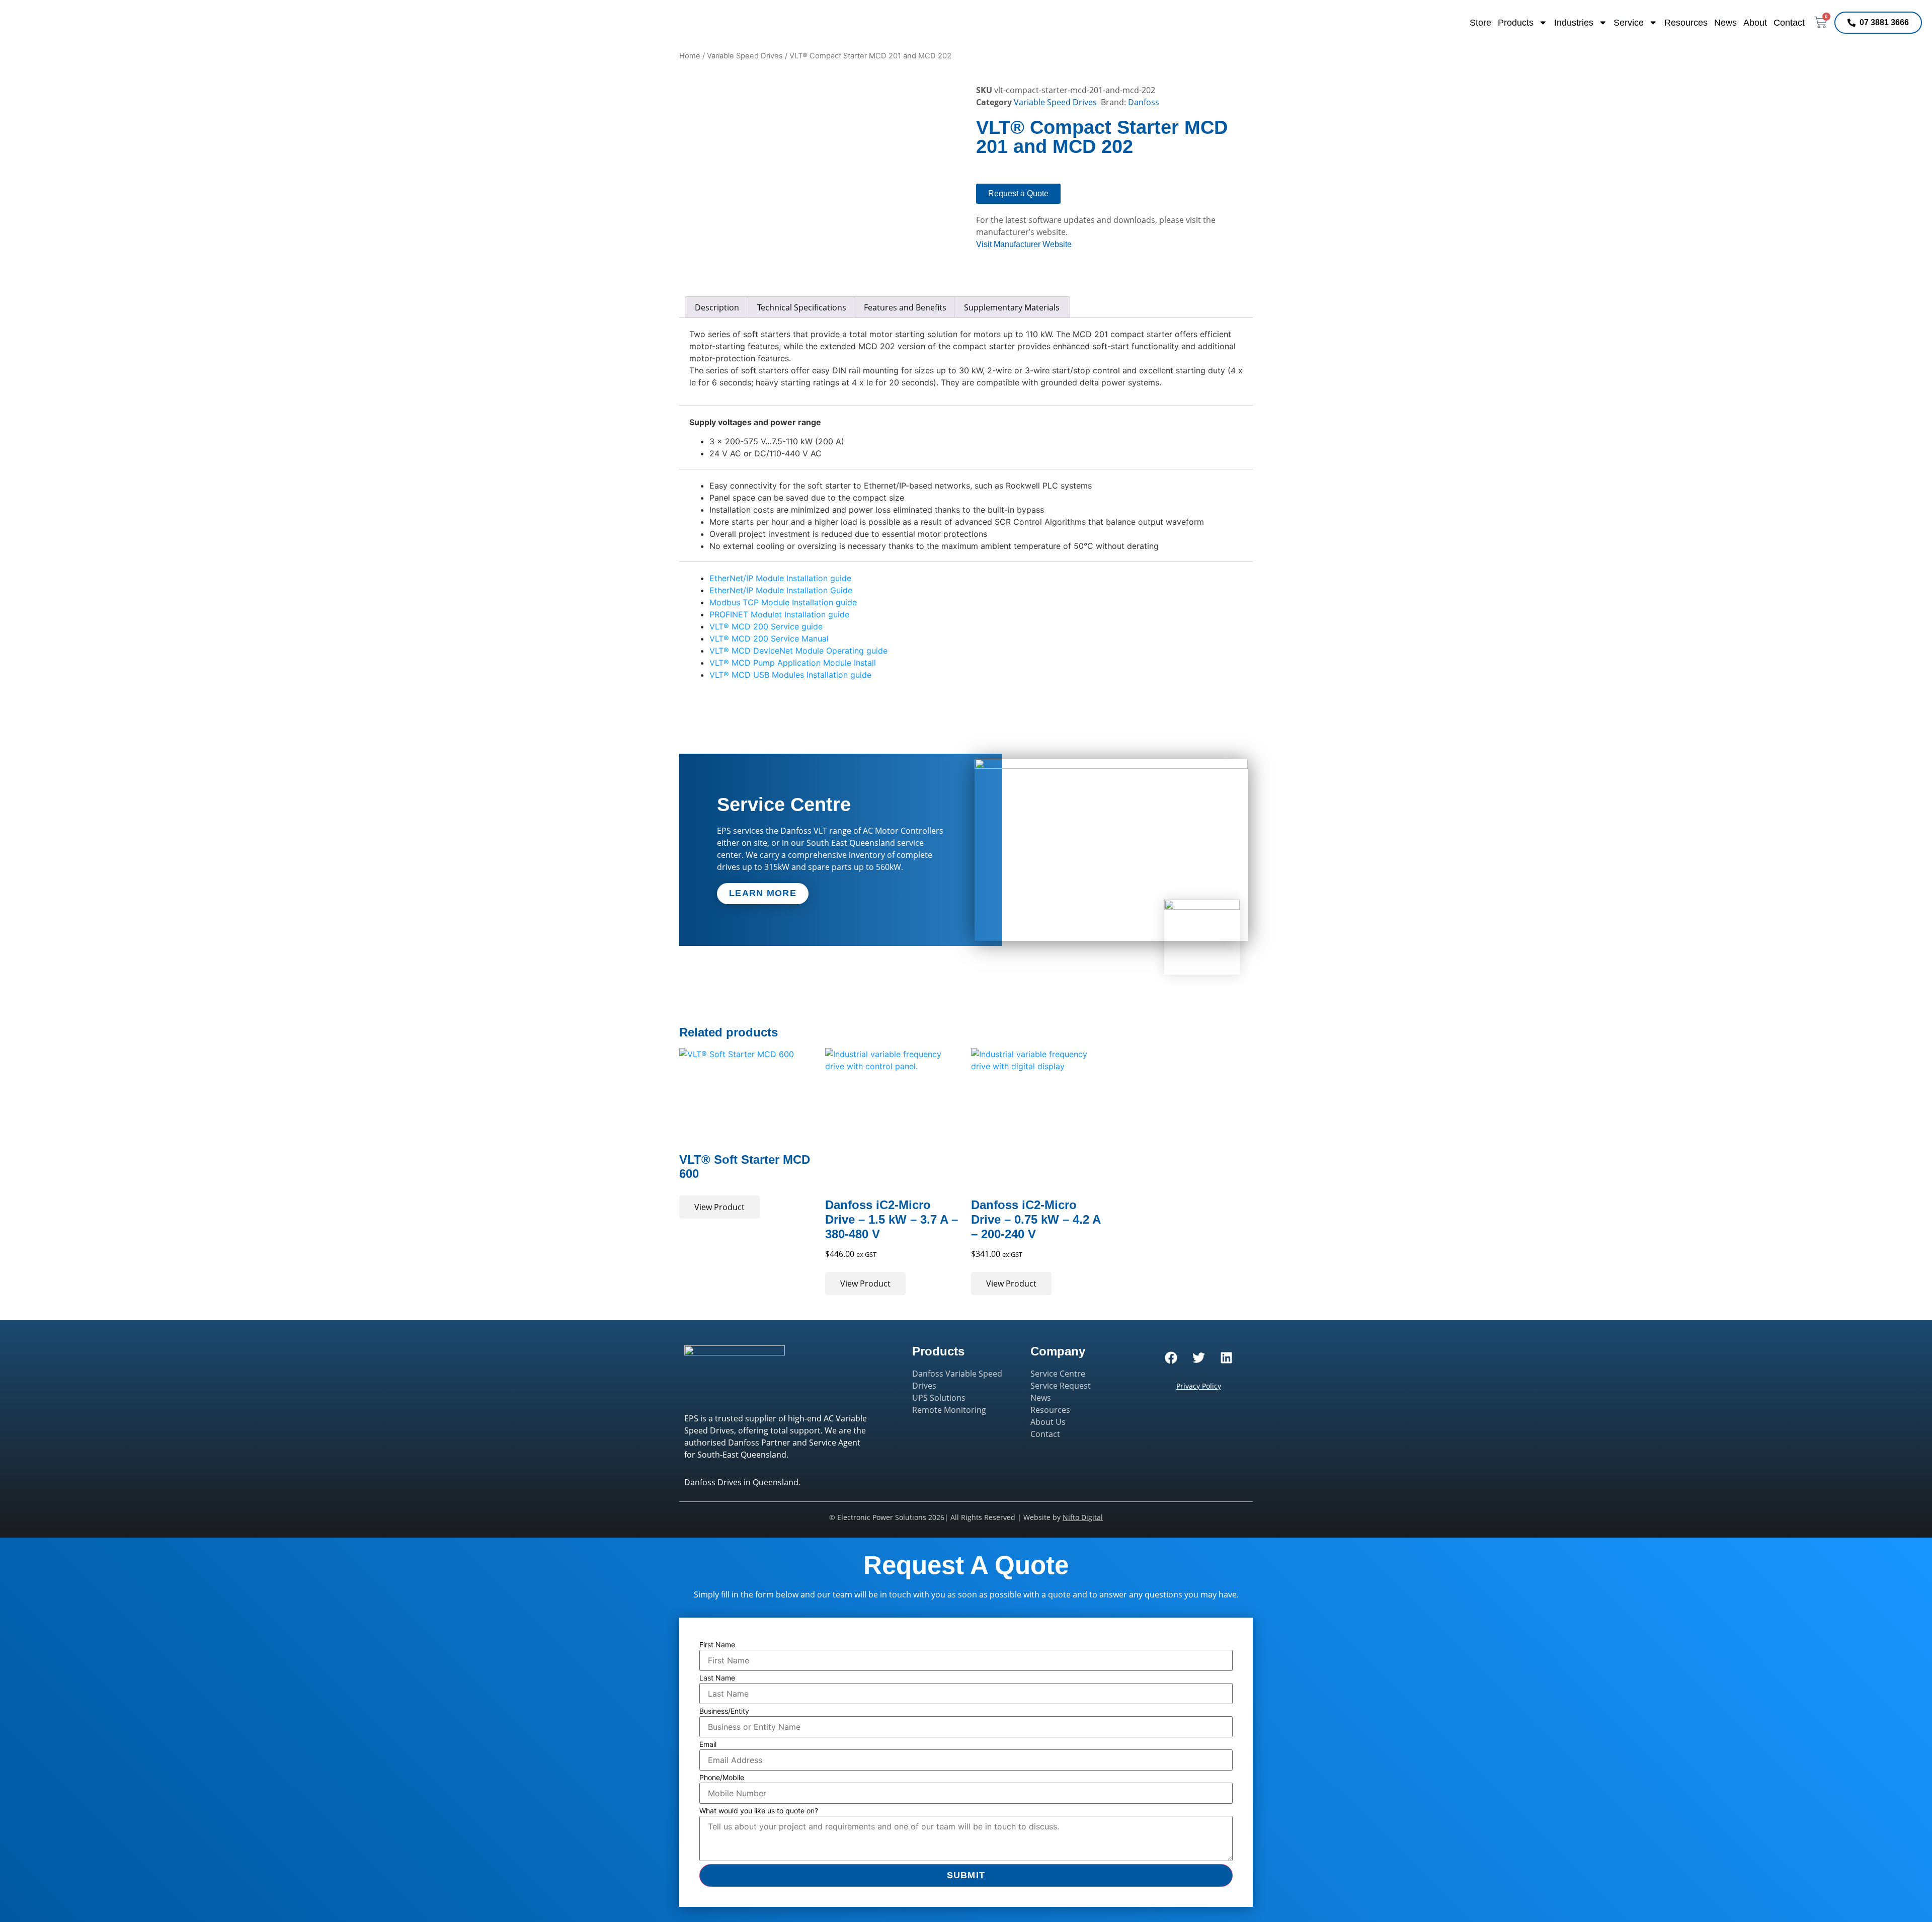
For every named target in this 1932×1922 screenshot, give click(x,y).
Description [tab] (717, 307)
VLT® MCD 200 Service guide (766, 626)
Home (690, 56)
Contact (1789, 23)
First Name (717, 1645)
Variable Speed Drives (745, 56)
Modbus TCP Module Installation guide (783, 602)
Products (1516, 23)
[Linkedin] (1226, 1358)
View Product (719, 1207)
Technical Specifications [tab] (802, 307)
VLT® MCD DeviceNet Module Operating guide (798, 651)
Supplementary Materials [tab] (1012, 307)
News (1725, 23)
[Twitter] (1198, 1358)
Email (708, 1744)
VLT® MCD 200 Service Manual (769, 638)
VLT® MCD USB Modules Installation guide (790, 675)
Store (1480, 23)
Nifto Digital (1083, 1517)
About (1755, 23)
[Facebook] (1171, 1358)
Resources (1686, 23)
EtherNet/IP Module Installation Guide (781, 590)
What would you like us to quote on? (759, 1811)
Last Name (717, 1678)
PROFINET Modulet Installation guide (779, 614)
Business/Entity (724, 1711)
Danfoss (1144, 102)
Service (1629, 23)
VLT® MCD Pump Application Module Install (793, 663)
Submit (966, 1875)
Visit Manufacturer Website (1024, 244)
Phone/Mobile (722, 1778)
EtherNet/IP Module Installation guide (780, 578)
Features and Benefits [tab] (905, 307)
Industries (1574, 23)
